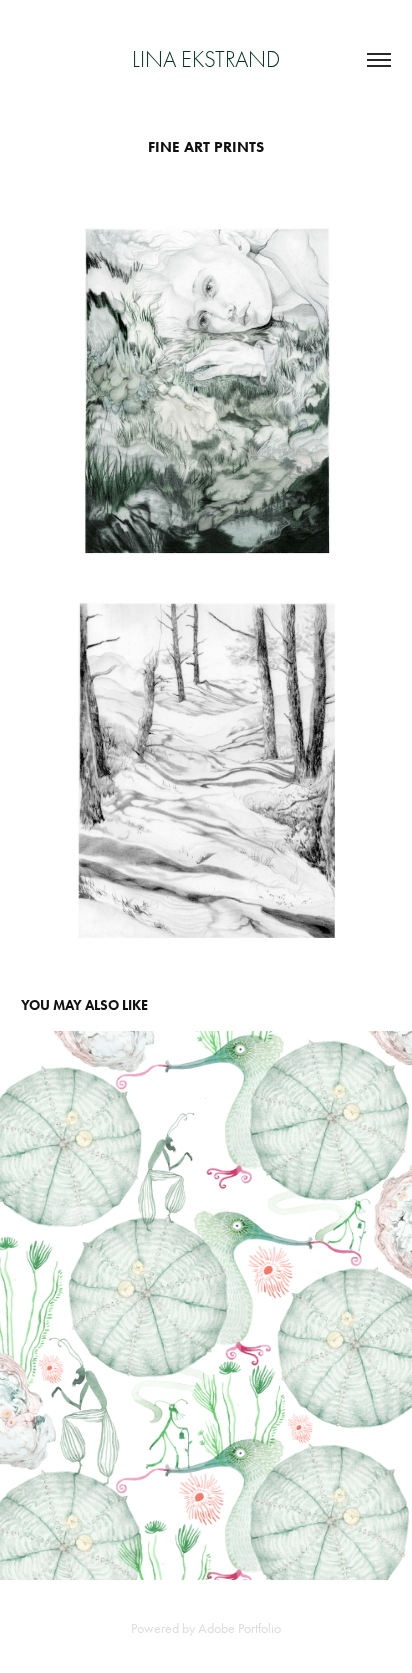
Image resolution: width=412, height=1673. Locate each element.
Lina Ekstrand (206, 59)
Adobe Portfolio (239, 1628)
